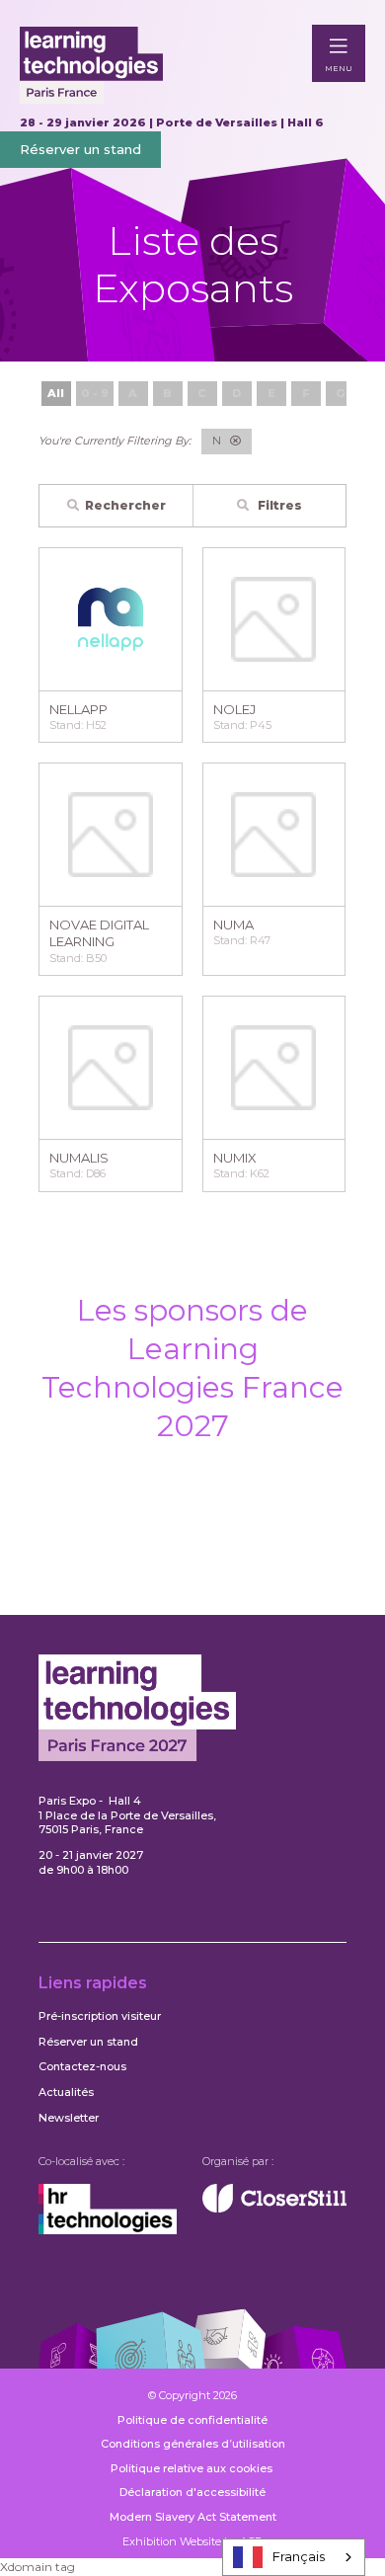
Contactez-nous (82, 2066)
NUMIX (235, 1158)
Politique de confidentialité (192, 2420)
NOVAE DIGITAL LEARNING (99, 933)
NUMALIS (79, 1158)
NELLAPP (78, 709)
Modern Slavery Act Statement (193, 2517)
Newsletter (69, 2118)
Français (299, 2556)
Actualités (66, 2092)
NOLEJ (234, 709)
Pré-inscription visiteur (100, 2016)
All (56, 393)
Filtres (278, 505)
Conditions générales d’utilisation (193, 2444)
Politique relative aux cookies (193, 2468)
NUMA (233, 925)
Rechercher (125, 505)
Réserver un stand (80, 149)
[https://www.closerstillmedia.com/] (274, 2209)
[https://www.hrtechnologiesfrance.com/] (108, 2230)
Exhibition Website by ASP (192, 2541)
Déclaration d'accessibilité (192, 2492)
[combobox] (294, 2557)
